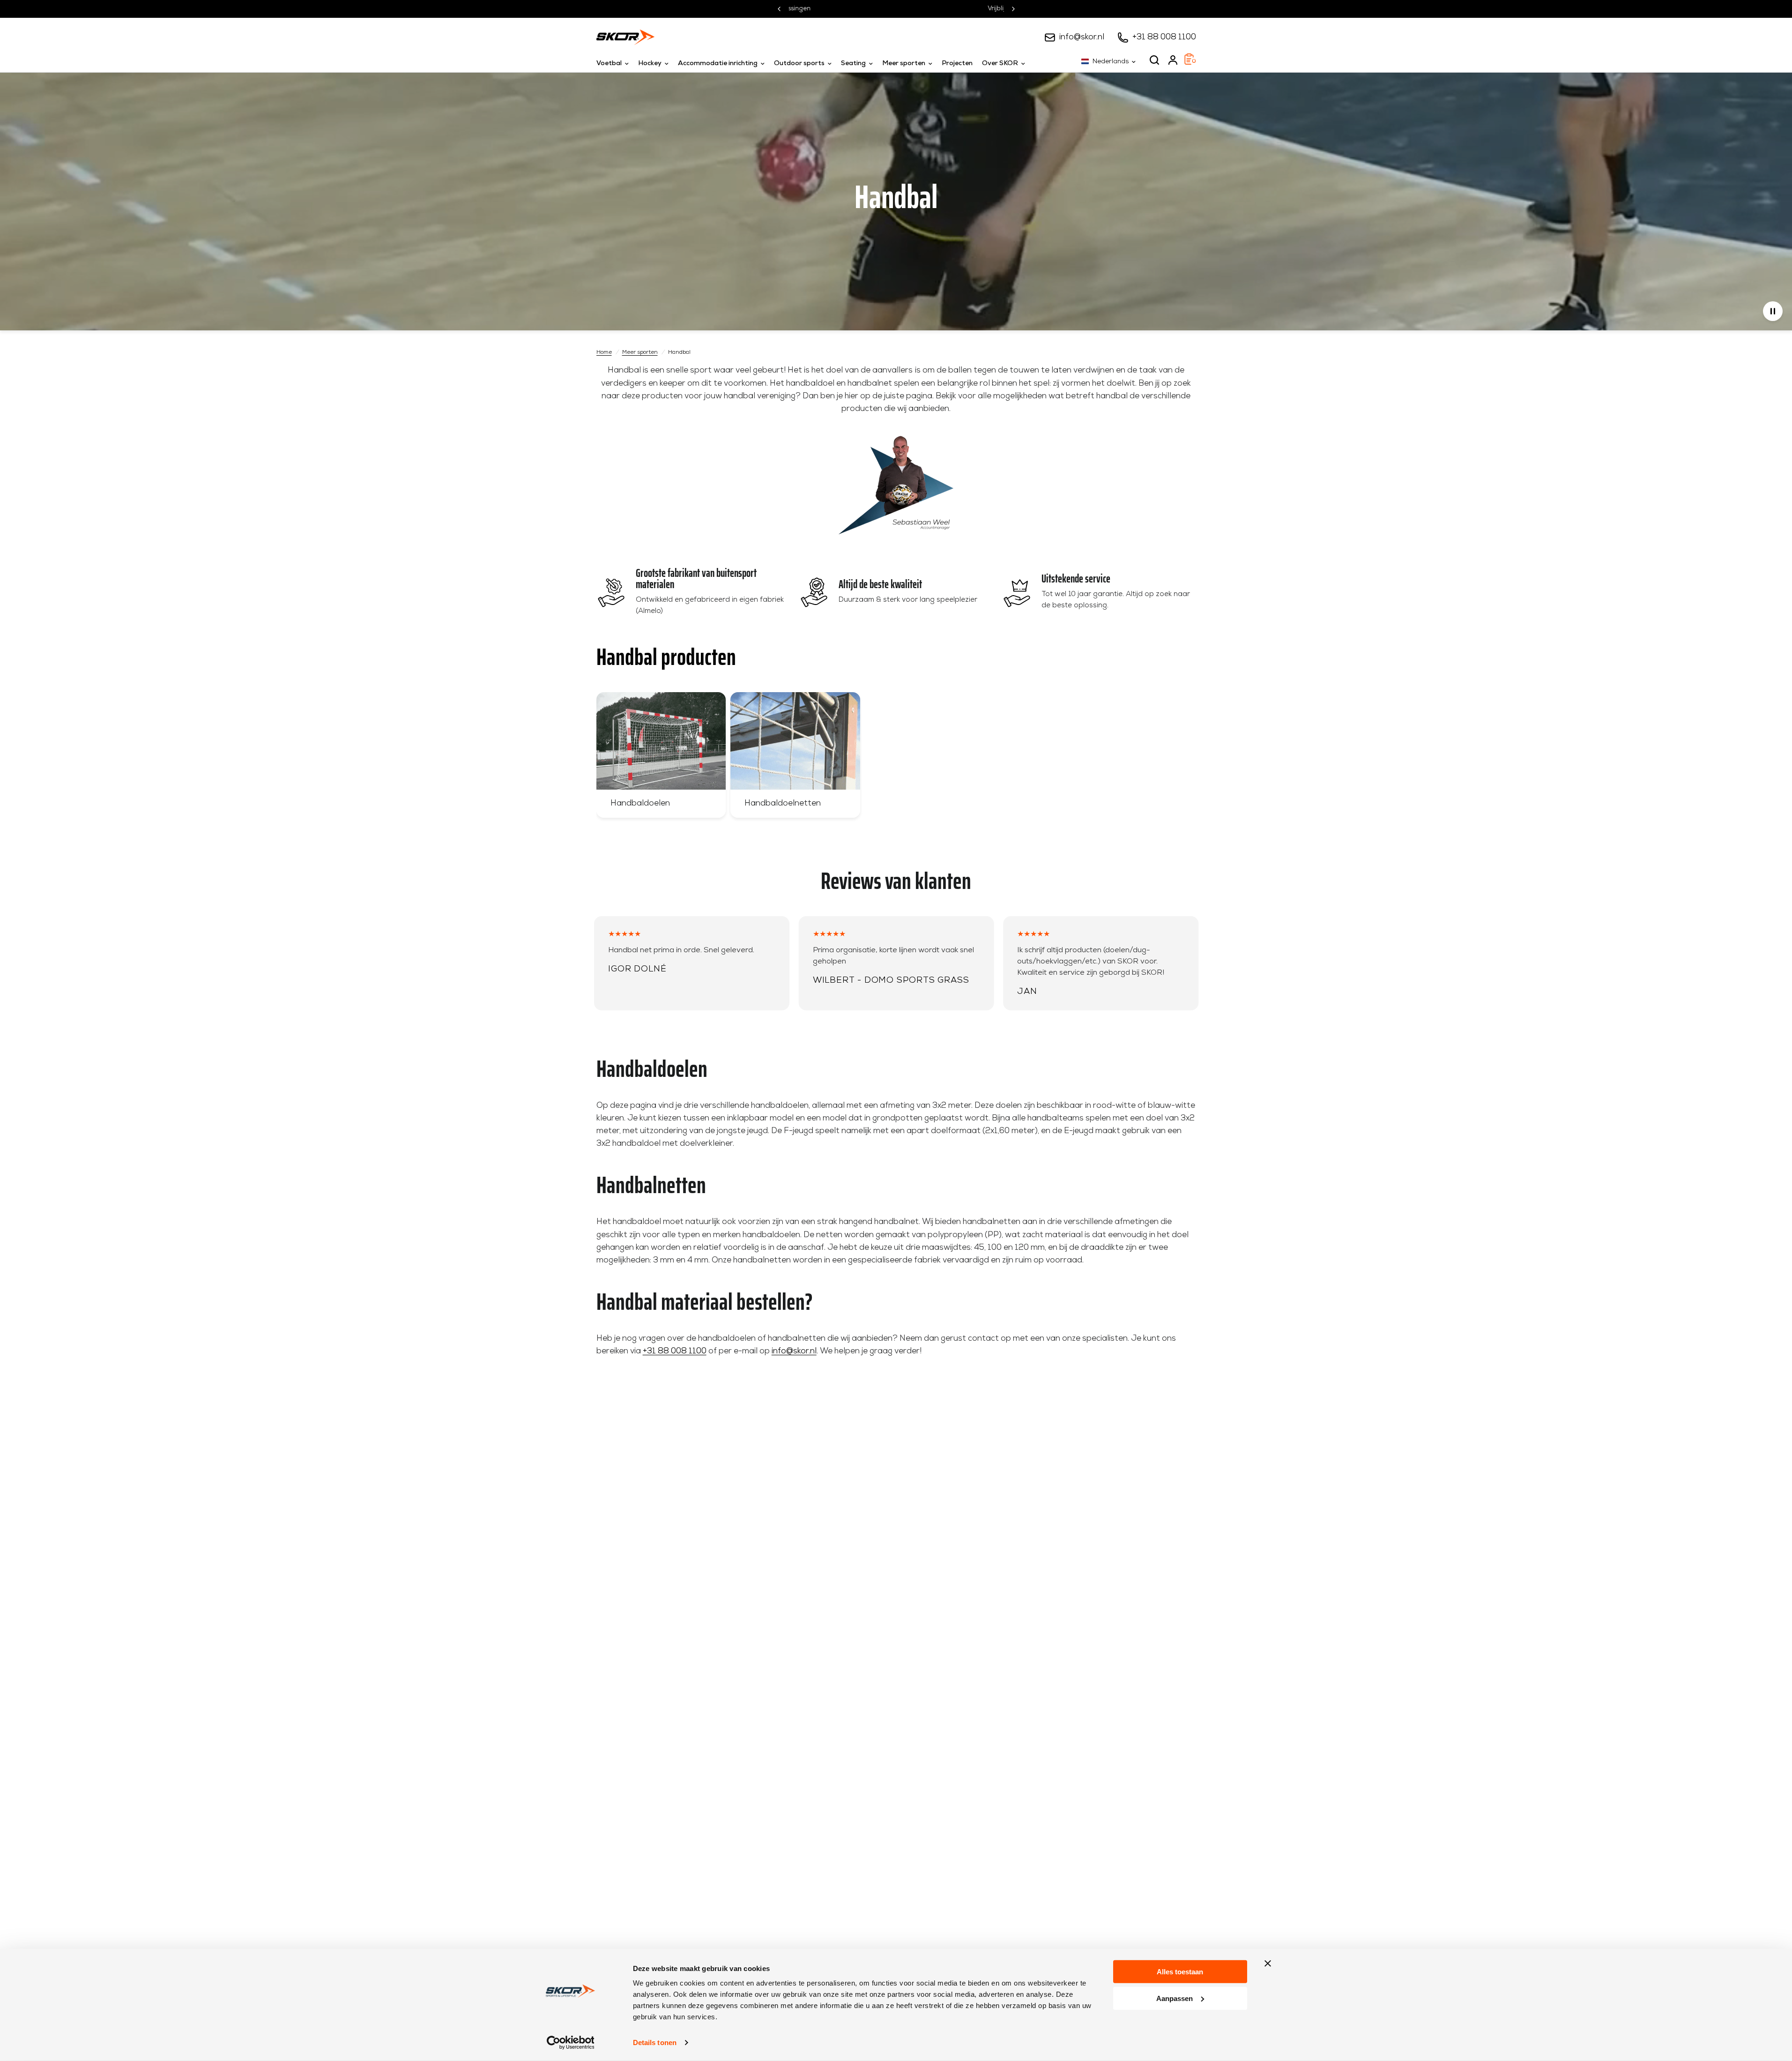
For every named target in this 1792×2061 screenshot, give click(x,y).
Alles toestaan (1180, 1972)
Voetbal (609, 63)
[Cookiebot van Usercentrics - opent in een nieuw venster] (570, 2043)
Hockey (650, 63)
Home (604, 352)
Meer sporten (904, 63)
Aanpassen (1175, 1998)
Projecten (957, 63)
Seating (853, 63)
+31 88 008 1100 (1164, 37)
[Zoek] (1154, 60)
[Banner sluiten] (1268, 1964)
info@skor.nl (1082, 37)
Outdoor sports (799, 63)
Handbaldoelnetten (783, 803)
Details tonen (655, 2042)
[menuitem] (615, 64)
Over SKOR (1000, 63)
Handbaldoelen (640, 803)
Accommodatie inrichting (718, 63)
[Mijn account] (1173, 60)
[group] (661, 755)
